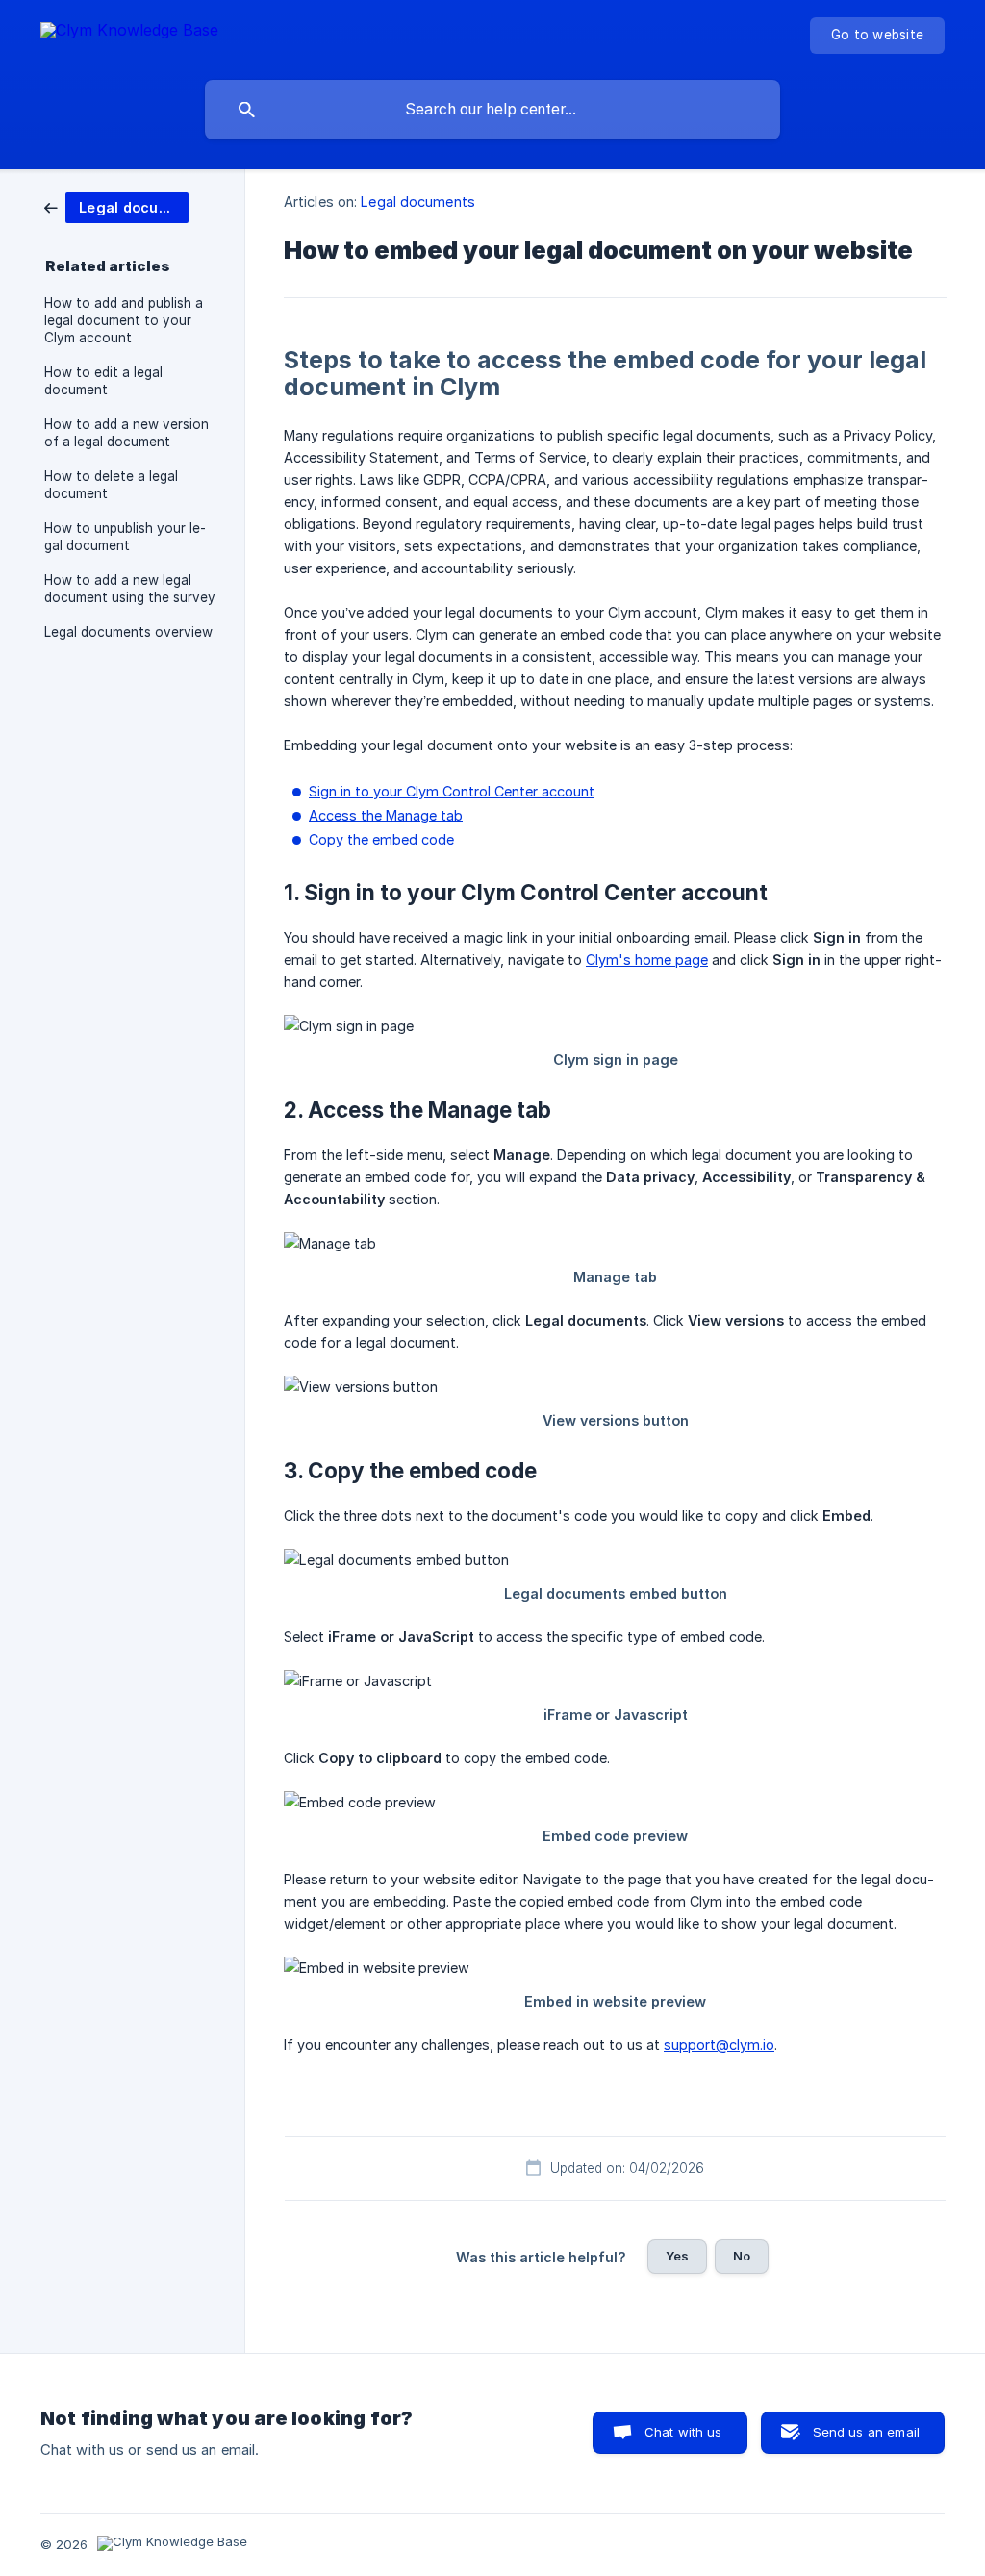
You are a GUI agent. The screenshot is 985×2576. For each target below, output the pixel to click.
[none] (129, 33)
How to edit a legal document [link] (103, 381)
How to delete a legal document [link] (111, 485)
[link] (116, 206)
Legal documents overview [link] (128, 632)
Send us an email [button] (866, 2432)
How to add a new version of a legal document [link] (126, 433)
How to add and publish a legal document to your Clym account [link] (124, 320)
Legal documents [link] (418, 202)
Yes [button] (677, 2256)
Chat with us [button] (683, 2432)
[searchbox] (492, 110)
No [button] (742, 2256)
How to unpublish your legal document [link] (125, 537)
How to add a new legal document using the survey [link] (130, 589)
